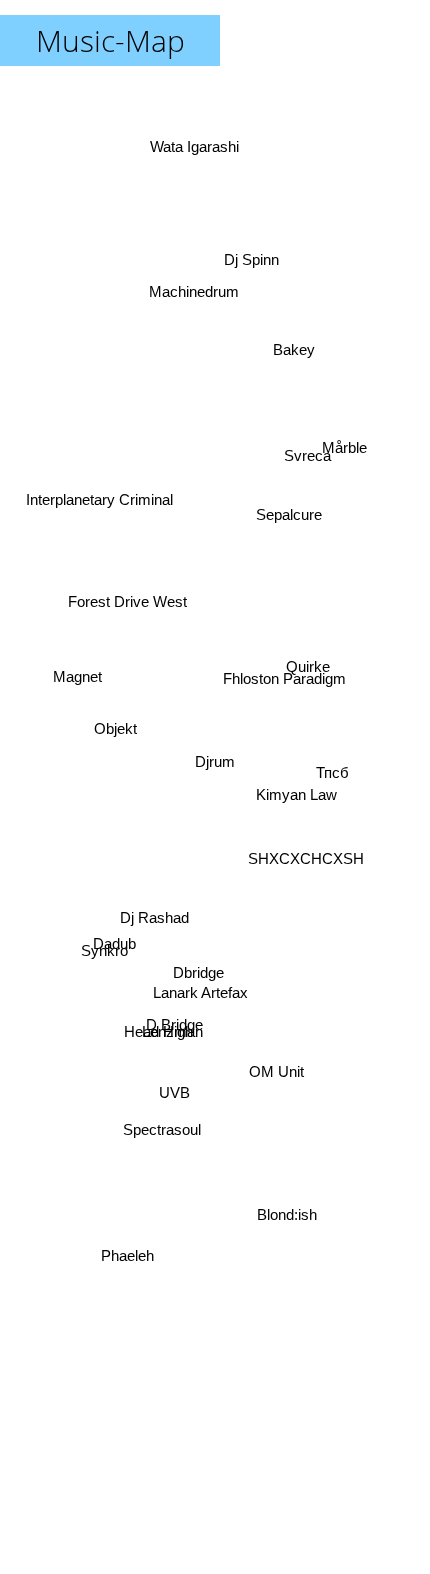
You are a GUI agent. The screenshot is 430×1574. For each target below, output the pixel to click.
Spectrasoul (159, 1130)
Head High (165, 1063)
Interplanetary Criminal (102, 457)
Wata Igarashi (202, 145)
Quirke (310, 676)
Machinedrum (201, 284)
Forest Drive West (126, 590)
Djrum (215, 761)
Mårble (338, 434)
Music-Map (110, 40)
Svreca (299, 427)
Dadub (119, 979)
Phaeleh (121, 1245)
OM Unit (277, 1079)
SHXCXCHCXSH (305, 911)
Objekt (118, 725)
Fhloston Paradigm (292, 749)
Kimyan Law (296, 789)
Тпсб (333, 769)
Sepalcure (283, 483)
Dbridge (196, 973)
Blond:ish (292, 1221)
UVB (179, 1113)
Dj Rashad (144, 860)
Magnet (77, 654)
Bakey (289, 320)
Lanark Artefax (207, 1001)
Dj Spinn (244, 233)
